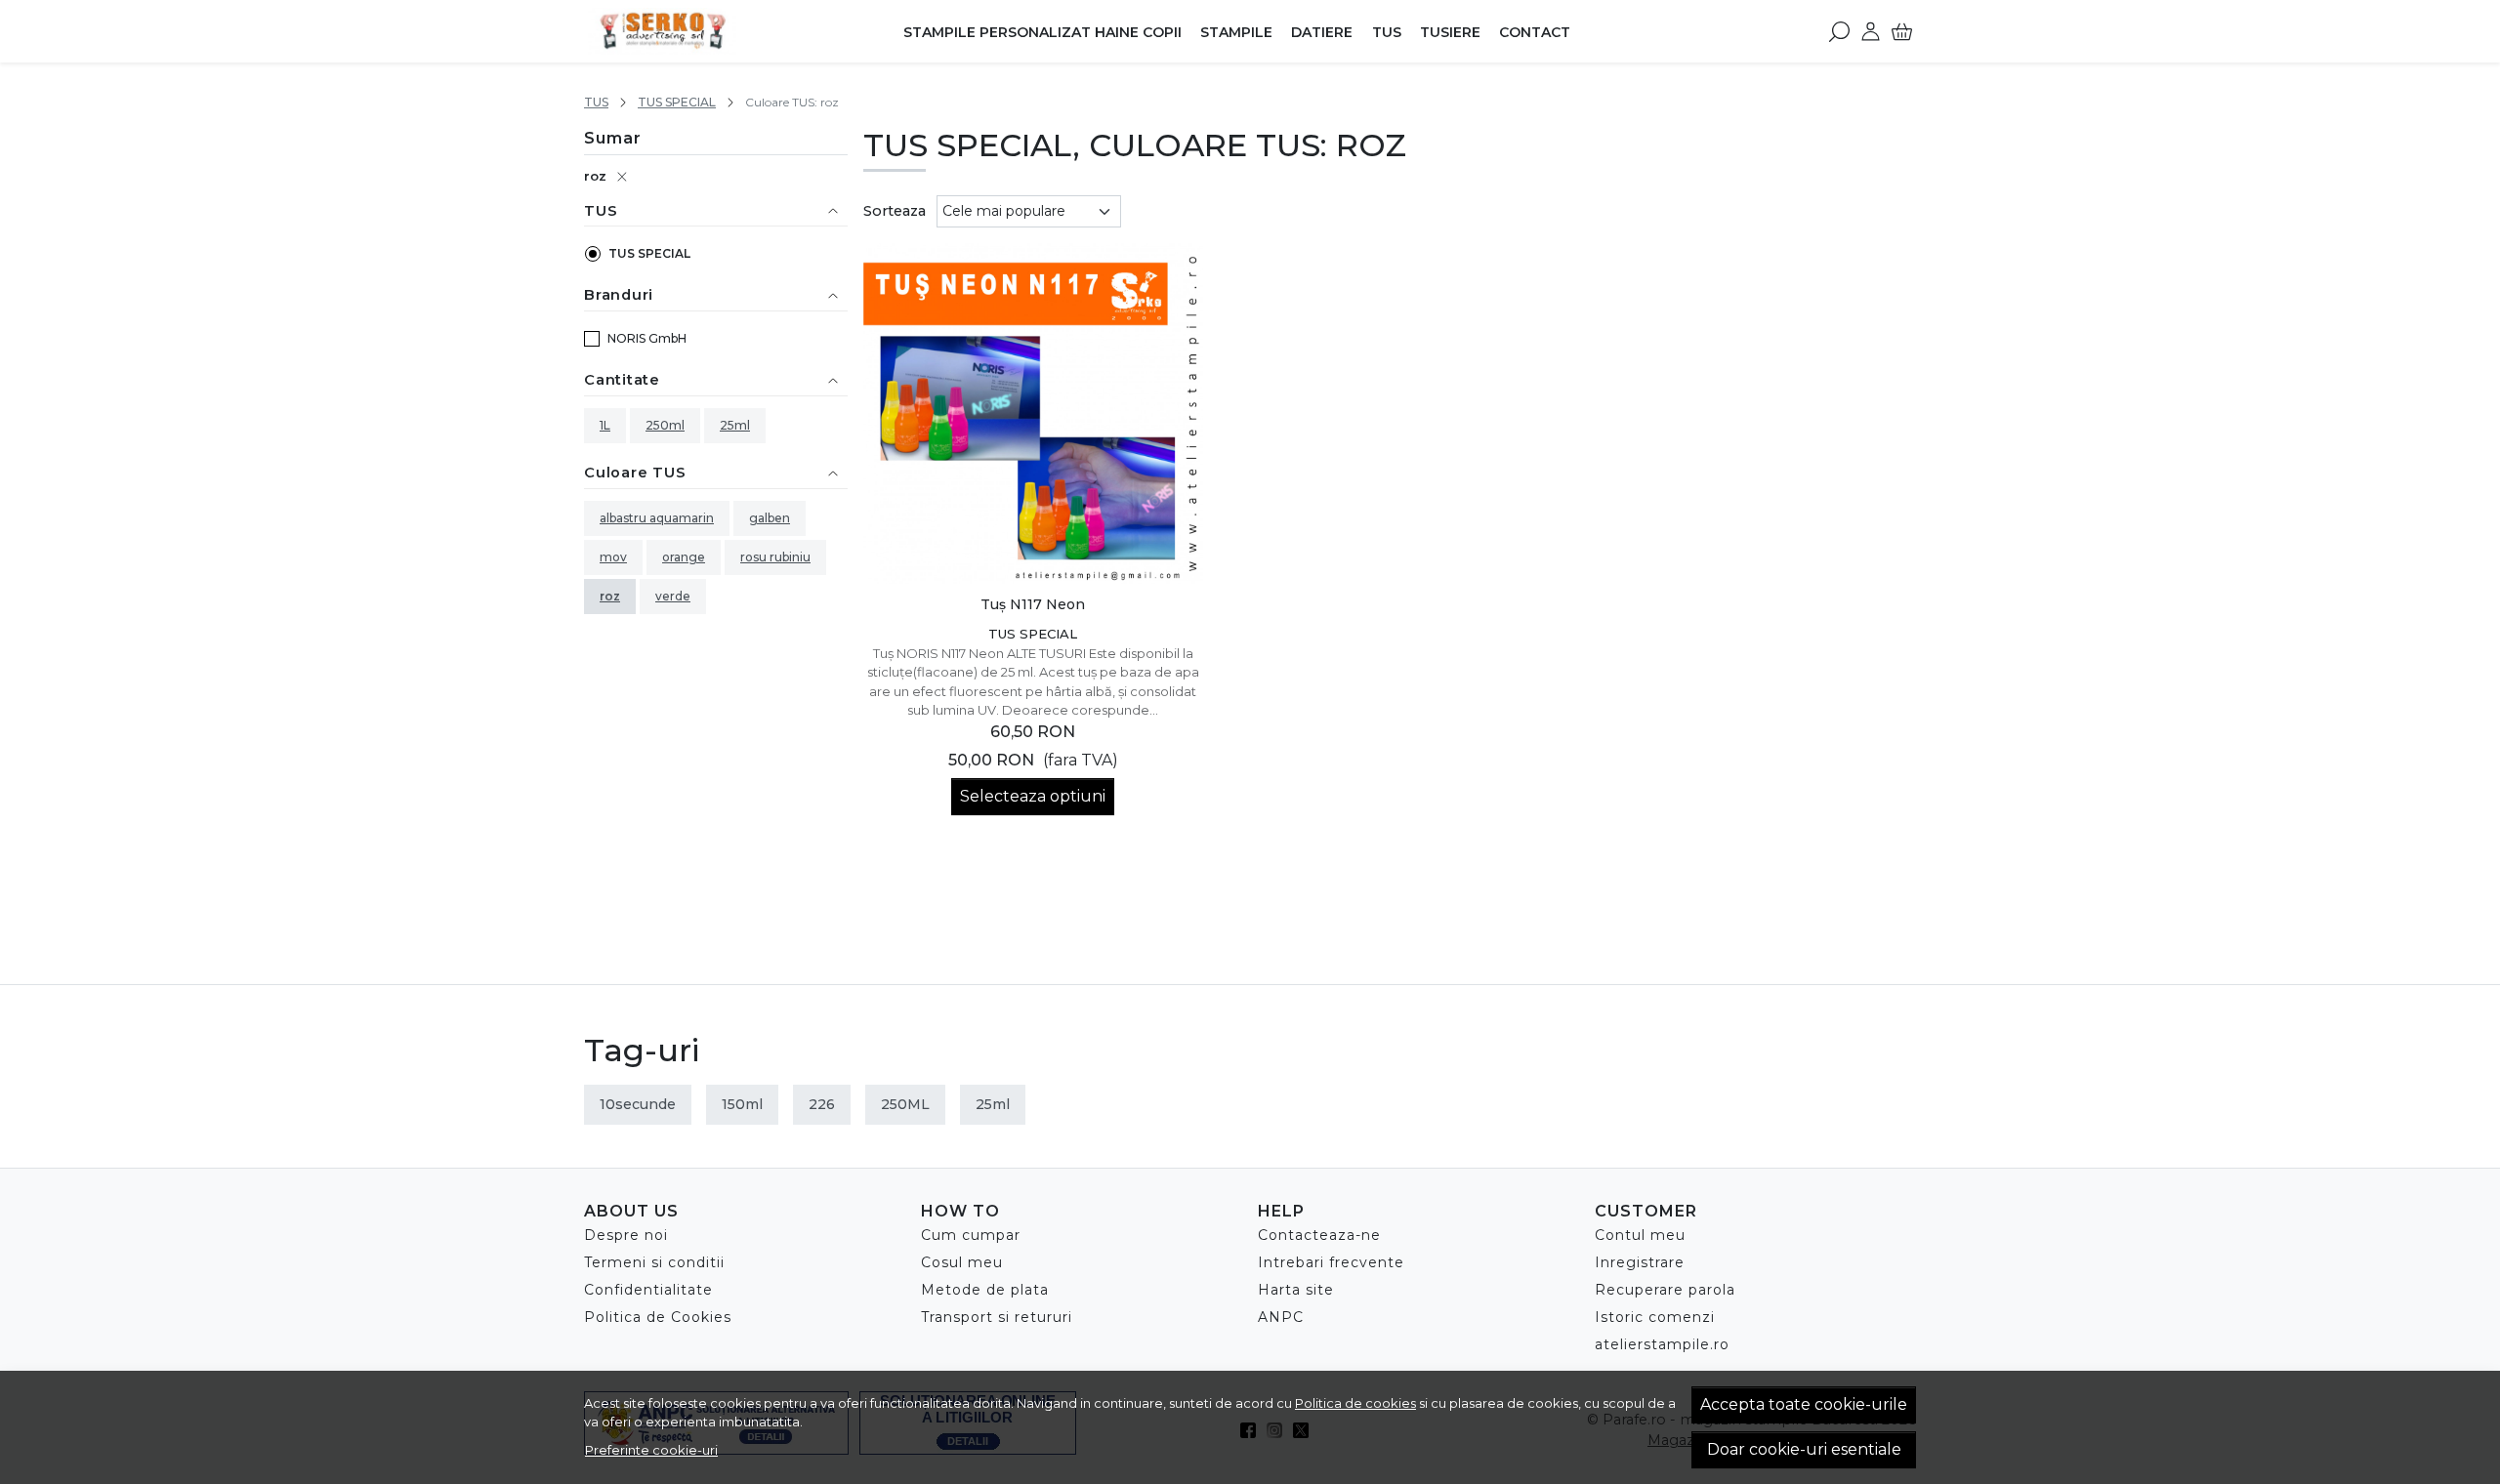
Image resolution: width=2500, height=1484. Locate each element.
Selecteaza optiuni (1033, 796)
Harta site (1296, 1290)
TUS (1387, 32)
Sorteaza (895, 211)
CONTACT (1535, 32)
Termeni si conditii (654, 1262)
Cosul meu (962, 1262)
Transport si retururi (997, 1317)
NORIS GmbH (647, 338)
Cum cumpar (971, 1235)
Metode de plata (985, 1290)
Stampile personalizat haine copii (1042, 32)
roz (595, 176)
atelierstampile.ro (1662, 1344)
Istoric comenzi (1655, 1317)
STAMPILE (1236, 32)
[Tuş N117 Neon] (1034, 413)
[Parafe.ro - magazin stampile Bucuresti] (707, 31)
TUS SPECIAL (677, 102)
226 (822, 1104)
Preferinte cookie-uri (651, 1450)
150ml (742, 1104)
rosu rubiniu (775, 557)
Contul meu (1640, 1235)
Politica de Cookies (658, 1317)
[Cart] (1902, 31)
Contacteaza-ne (1319, 1235)
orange (684, 557)
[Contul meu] (1871, 31)
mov (613, 557)
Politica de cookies (1355, 1403)
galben (770, 518)
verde (673, 596)
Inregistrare (1640, 1262)
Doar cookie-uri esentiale (1804, 1449)
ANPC (1281, 1317)
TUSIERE (1450, 32)
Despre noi (626, 1235)
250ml (665, 425)
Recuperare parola (1665, 1290)
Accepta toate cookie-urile (1804, 1404)
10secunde (638, 1104)
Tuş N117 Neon (1033, 604)
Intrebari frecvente (1331, 1262)
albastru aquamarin (657, 518)
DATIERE (1322, 32)
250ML (905, 1104)
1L (605, 425)
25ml (735, 425)
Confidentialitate (648, 1290)
